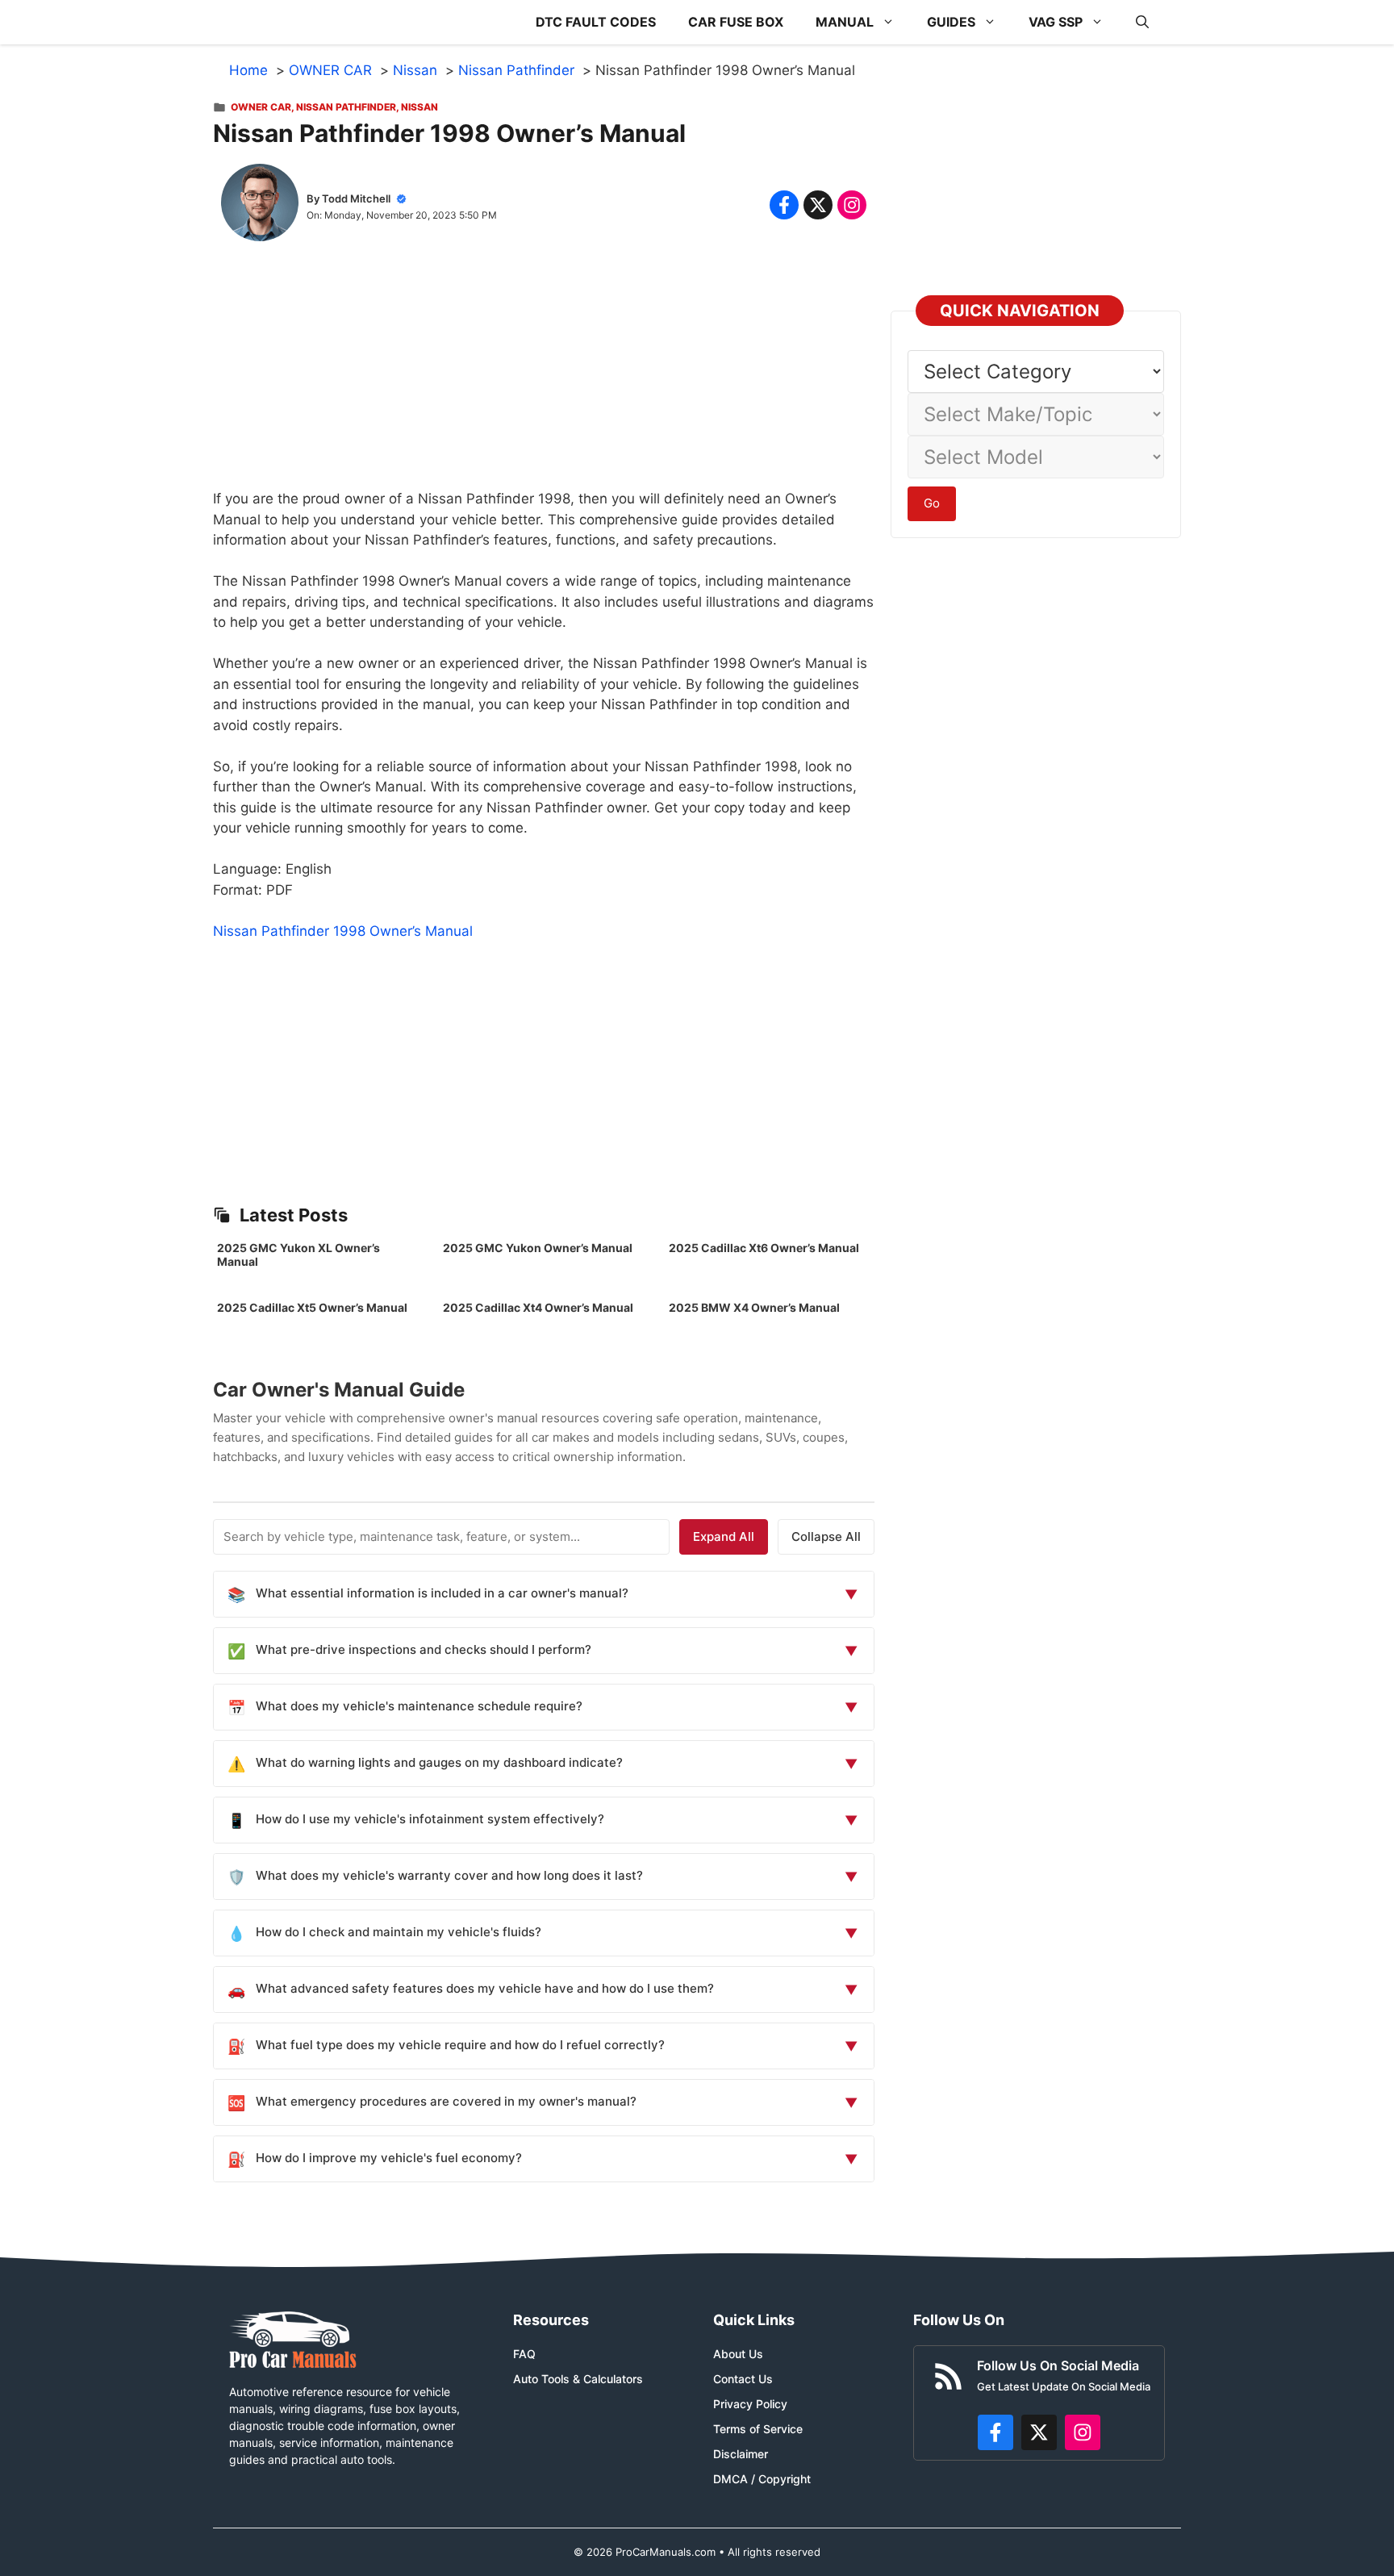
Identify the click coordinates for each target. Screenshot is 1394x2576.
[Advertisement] (544, 376)
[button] (1142, 22)
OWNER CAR (261, 107)
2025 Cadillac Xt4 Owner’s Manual (538, 1307)
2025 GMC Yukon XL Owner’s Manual (298, 1255)
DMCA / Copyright (762, 2479)
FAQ (524, 2354)
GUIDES (951, 22)
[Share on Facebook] (784, 205)
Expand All (724, 1536)
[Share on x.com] (818, 205)
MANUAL (845, 22)
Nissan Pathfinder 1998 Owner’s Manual (343, 931)
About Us (738, 2354)
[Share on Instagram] (852, 205)
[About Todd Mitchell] (260, 206)
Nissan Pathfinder (346, 107)
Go (932, 503)
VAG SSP (1056, 22)
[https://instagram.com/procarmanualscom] (1083, 2432)
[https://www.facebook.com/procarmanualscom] (995, 2432)
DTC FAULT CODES (596, 22)
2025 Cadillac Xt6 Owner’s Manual (764, 1248)
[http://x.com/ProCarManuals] (1039, 2432)
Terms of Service (758, 2429)
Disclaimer (741, 2454)
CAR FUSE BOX (736, 22)
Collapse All (826, 1536)
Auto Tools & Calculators (578, 2379)
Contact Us (743, 2379)
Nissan (419, 107)
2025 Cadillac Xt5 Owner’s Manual (312, 1307)
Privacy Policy (750, 2404)
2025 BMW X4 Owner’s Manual (754, 1307)
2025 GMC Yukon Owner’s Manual (538, 1248)
